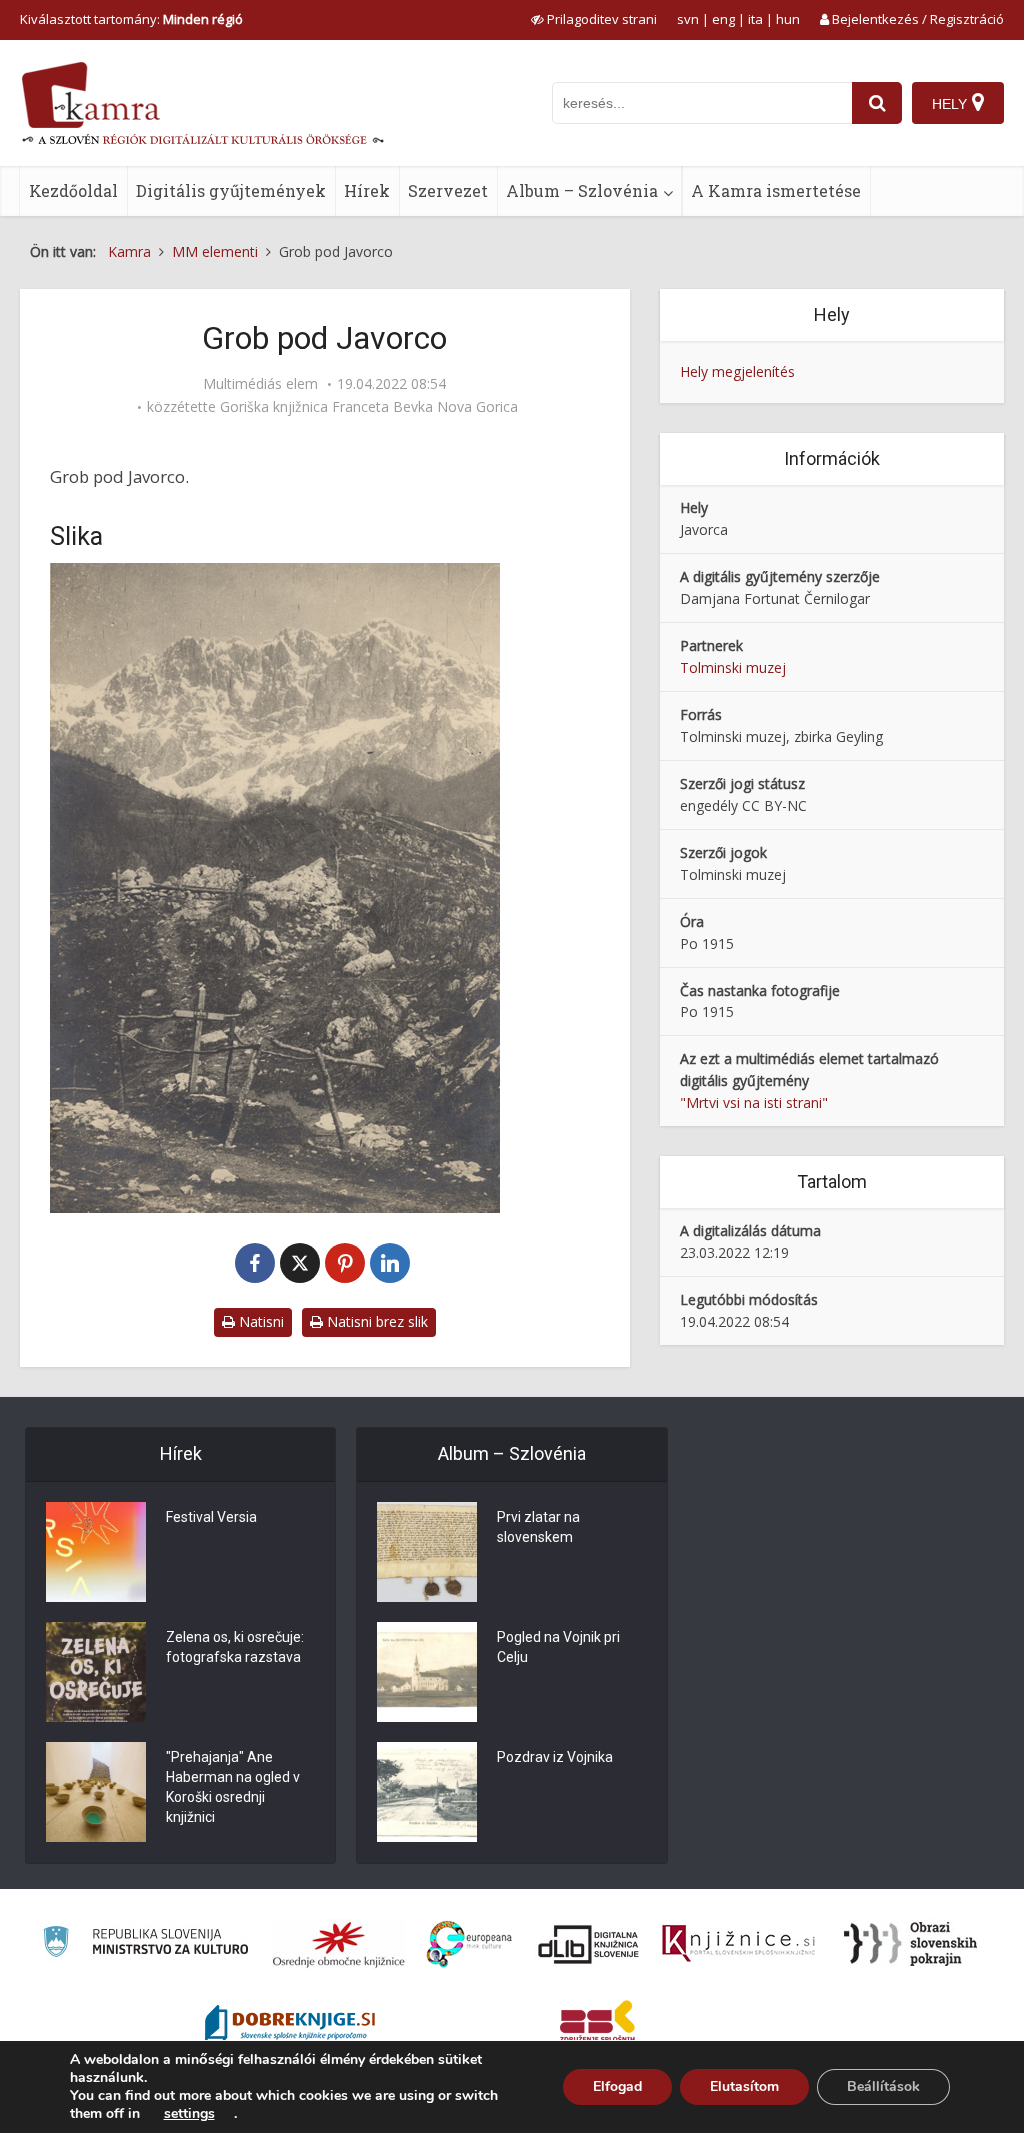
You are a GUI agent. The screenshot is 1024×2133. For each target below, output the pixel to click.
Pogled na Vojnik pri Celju (558, 1647)
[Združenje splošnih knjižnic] (597, 2025)
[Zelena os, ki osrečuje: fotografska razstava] (96, 1672)
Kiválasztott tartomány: (131, 19)
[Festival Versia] (96, 1552)
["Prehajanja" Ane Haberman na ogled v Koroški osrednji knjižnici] (96, 1792)
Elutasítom (744, 2086)
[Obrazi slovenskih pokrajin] (910, 1944)
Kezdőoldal (73, 190)
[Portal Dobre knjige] (290, 2025)
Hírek (367, 190)
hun (788, 19)
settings (189, 2114)
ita (755, 19)
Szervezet (448, 190)
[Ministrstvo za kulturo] (145, 1944)
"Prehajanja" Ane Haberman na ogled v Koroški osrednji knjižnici (233, 1787)
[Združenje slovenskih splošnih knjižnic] (738, 1944)
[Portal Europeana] (469, 1944)
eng (723, 19)
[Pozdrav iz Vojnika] (427, 1792)
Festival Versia (211, 1517)
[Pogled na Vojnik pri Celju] (427, 1672)
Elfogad (617, 2086)
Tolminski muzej (733, 667)
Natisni (259, 1321)
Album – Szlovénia (582, 190)
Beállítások (883, 2086)
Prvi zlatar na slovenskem (538, 1527)
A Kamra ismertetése (776, 190)
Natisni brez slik (375, 1321)
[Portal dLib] (589, 1944)
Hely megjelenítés (737, 371)
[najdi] (877, 103)
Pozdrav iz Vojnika (555, 1757)
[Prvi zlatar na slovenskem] (427, 1552)
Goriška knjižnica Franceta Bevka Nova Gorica (369, 407)
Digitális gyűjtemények (231, 190)
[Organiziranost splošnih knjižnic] (339, 1944)
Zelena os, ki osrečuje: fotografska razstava (235, 1647)
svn (688, 19)
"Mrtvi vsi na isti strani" (754, 1102)
